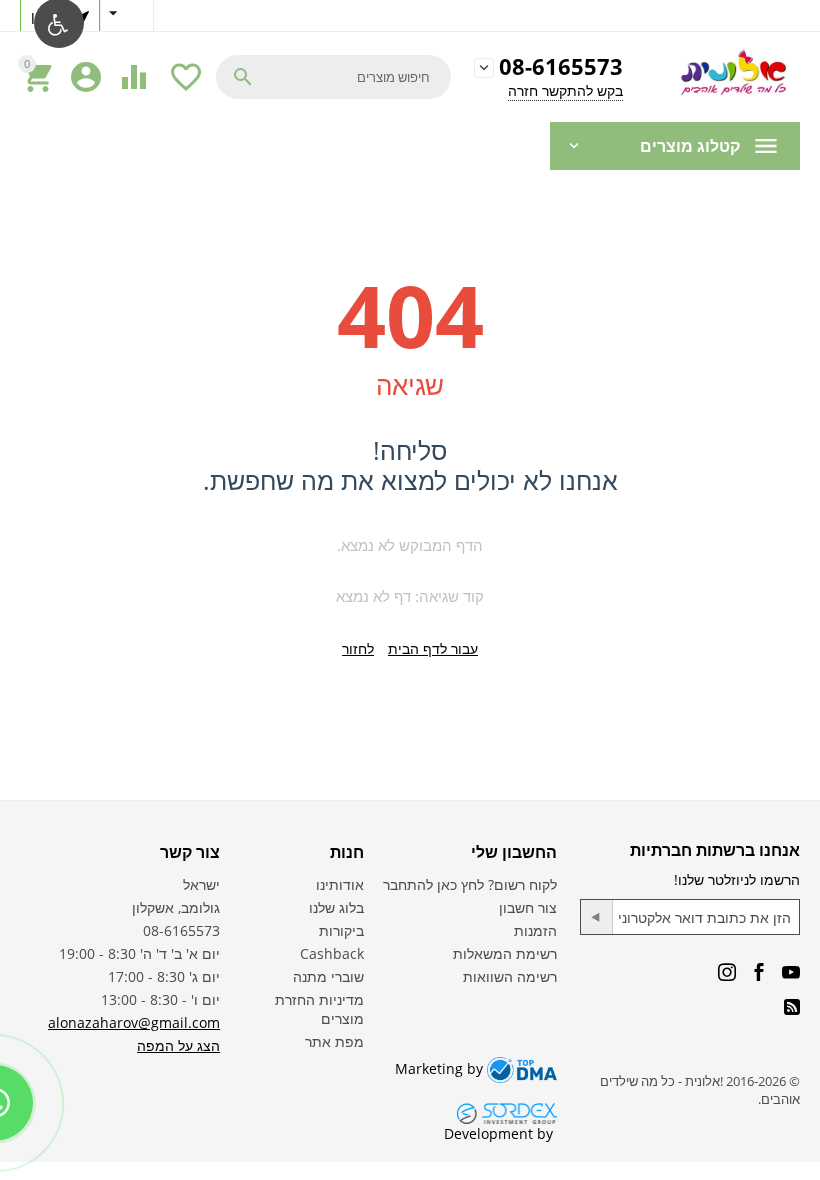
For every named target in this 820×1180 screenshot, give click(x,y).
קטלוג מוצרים (690, 146)
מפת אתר (334, 1041)
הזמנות (535, 930)
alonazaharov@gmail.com (134, 1022)
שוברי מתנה (328, 976)
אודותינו (340, 884)
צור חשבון (528, 907)
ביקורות (341, 930)
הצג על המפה (178, 1045)
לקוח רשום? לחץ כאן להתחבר (470, 884)
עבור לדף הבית (433, 648)
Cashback (332, 953)
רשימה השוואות (510, 976)
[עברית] (127, 15)
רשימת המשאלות (505, 953)
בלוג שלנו (336, 907)
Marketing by (441, 1068)
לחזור (358, 648)
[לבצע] (597, 917)
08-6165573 (561, 67)
